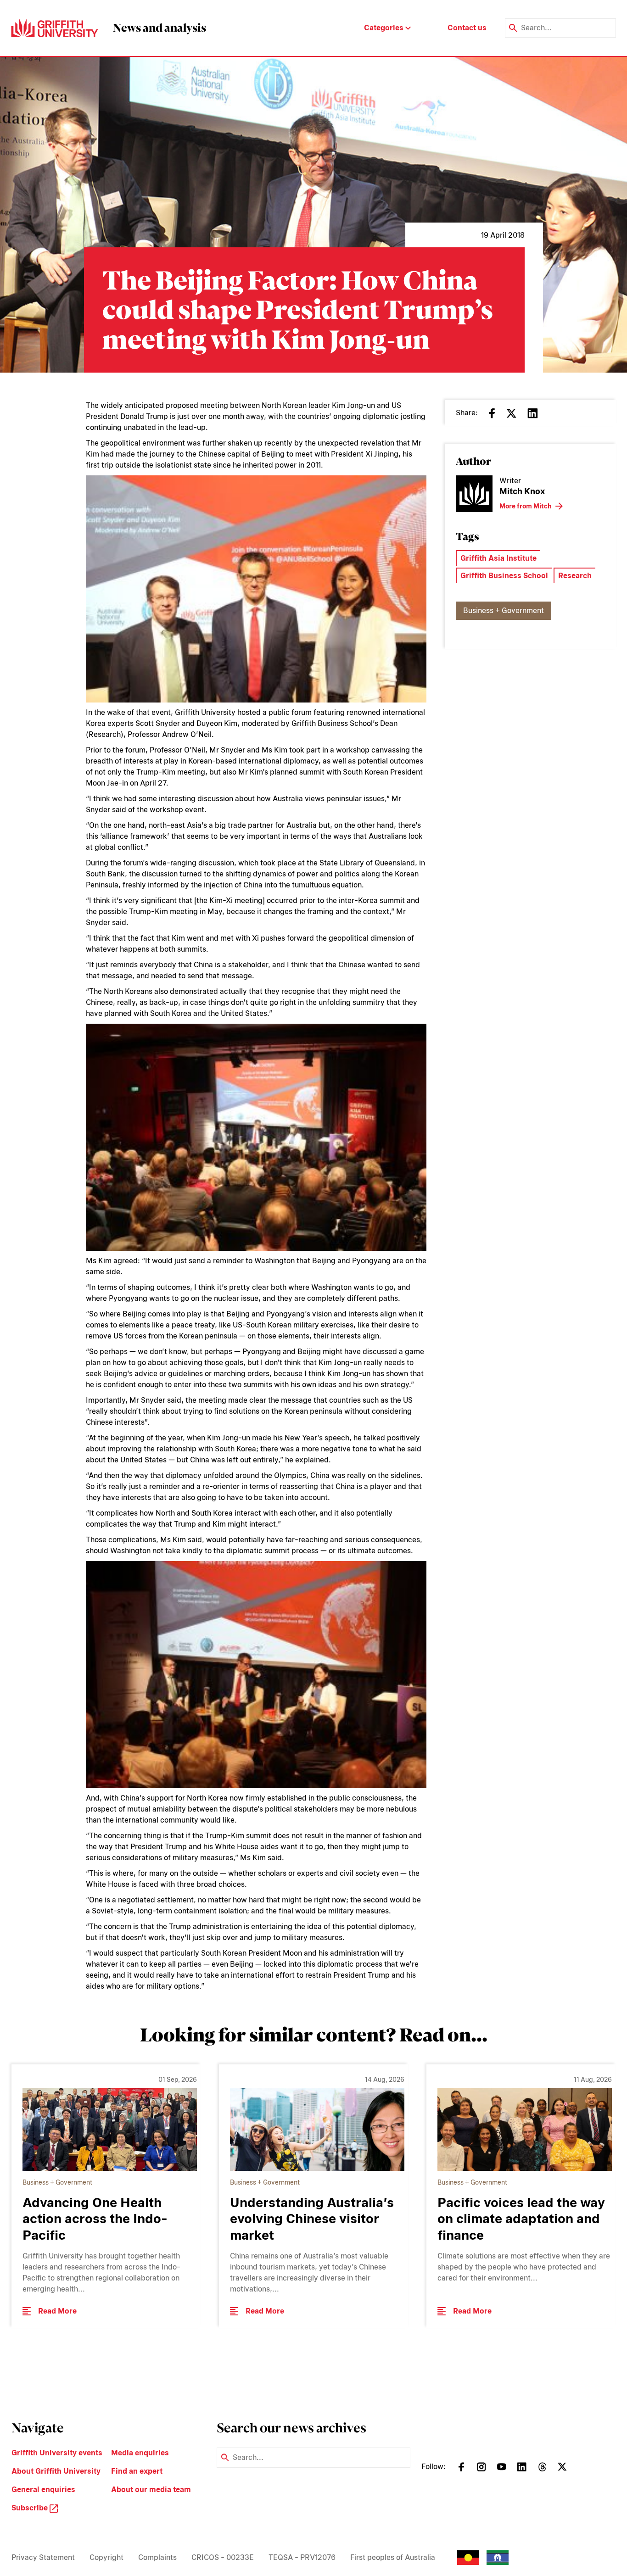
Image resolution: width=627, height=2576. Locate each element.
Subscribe (31, 2508)
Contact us (467, 28)
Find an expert (137, 2471)
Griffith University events (57, 2453)
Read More (57, 2311)
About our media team (151, 2490)
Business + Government (504, 611)
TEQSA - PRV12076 (302, 2557)
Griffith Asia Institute (498, 558)
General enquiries (43, 2490)
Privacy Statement (43, 2557)
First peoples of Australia (393, 2557)
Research (575, 576)
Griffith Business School (504, 576)
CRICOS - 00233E (223, 2557)
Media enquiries (140, 2453)
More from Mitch (526, 506)
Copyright (106, 2557)
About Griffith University (56, 2471)
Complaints (157, 2557)
